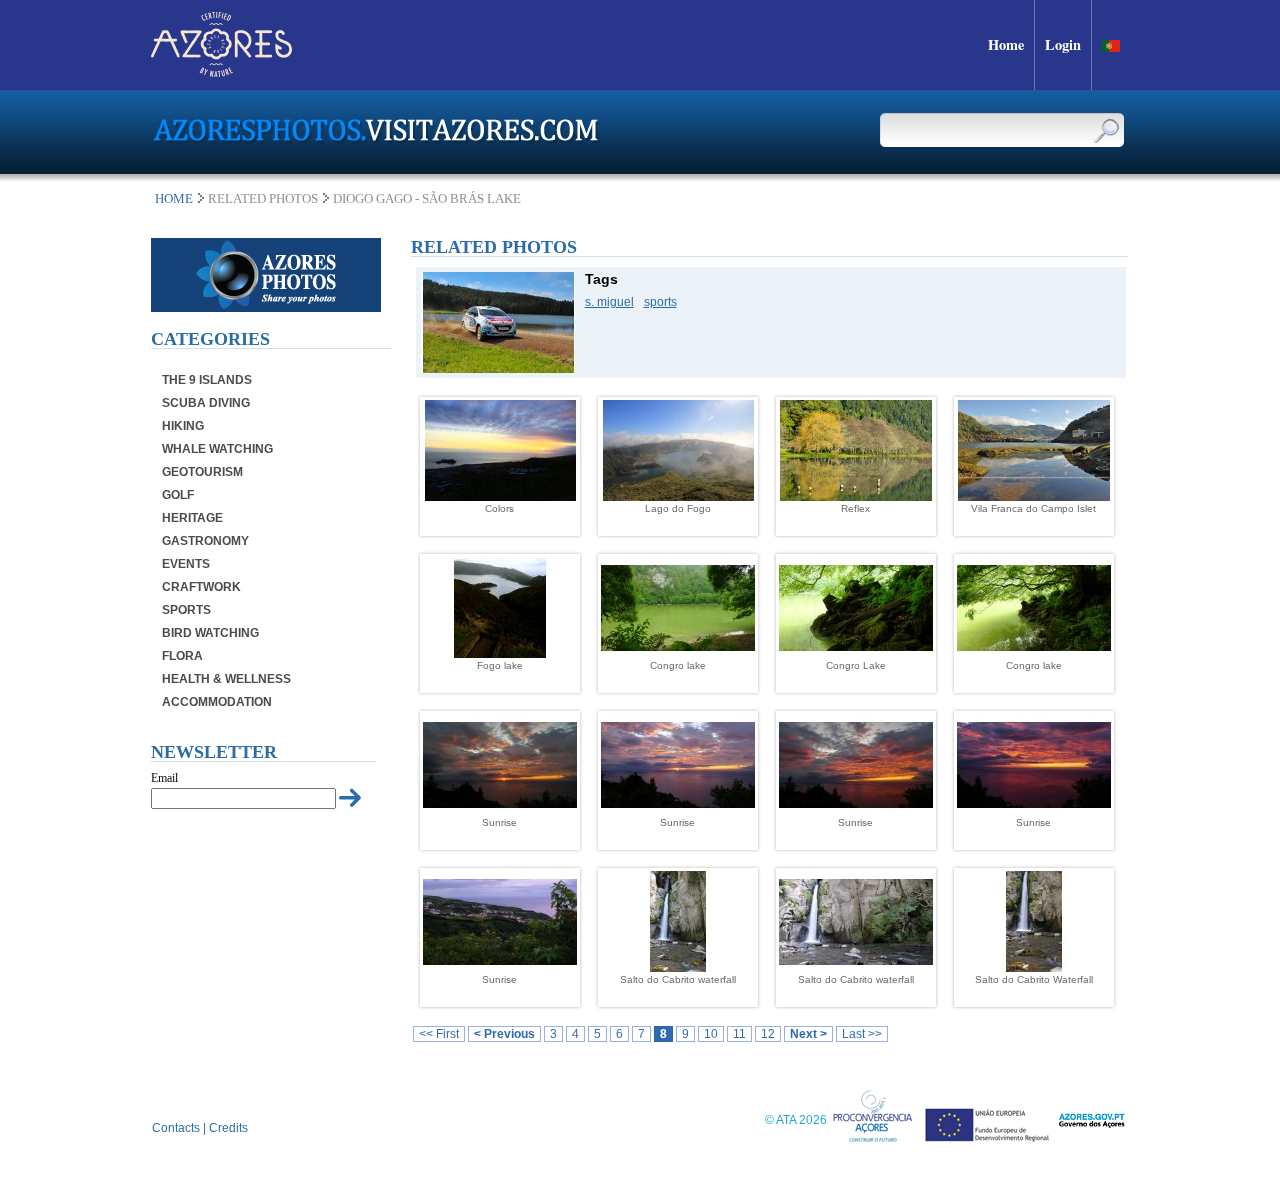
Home (174, 198)
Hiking (183, 426)
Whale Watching (217, 449)
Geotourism (202, 472)
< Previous (504, 1034)
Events (186, 564)
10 (711, 1034)
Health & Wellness (226, 679)
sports (660, 302)
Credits (228, 1128)
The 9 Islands (207, 380)
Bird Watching (210, 633)
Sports (186, 610)
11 (739, 1034)
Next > (808, 1034)
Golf (178, 495)
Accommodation (217, 702)
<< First (439, 1034)
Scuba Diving (206, 403)
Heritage (192, 518)
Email (164, 778)
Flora (182, 656)
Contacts (176, 1128)
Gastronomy (205, 541)
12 (768, 1034)
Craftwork (201, 587)
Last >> (862, 1034)
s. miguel (609, 302)
